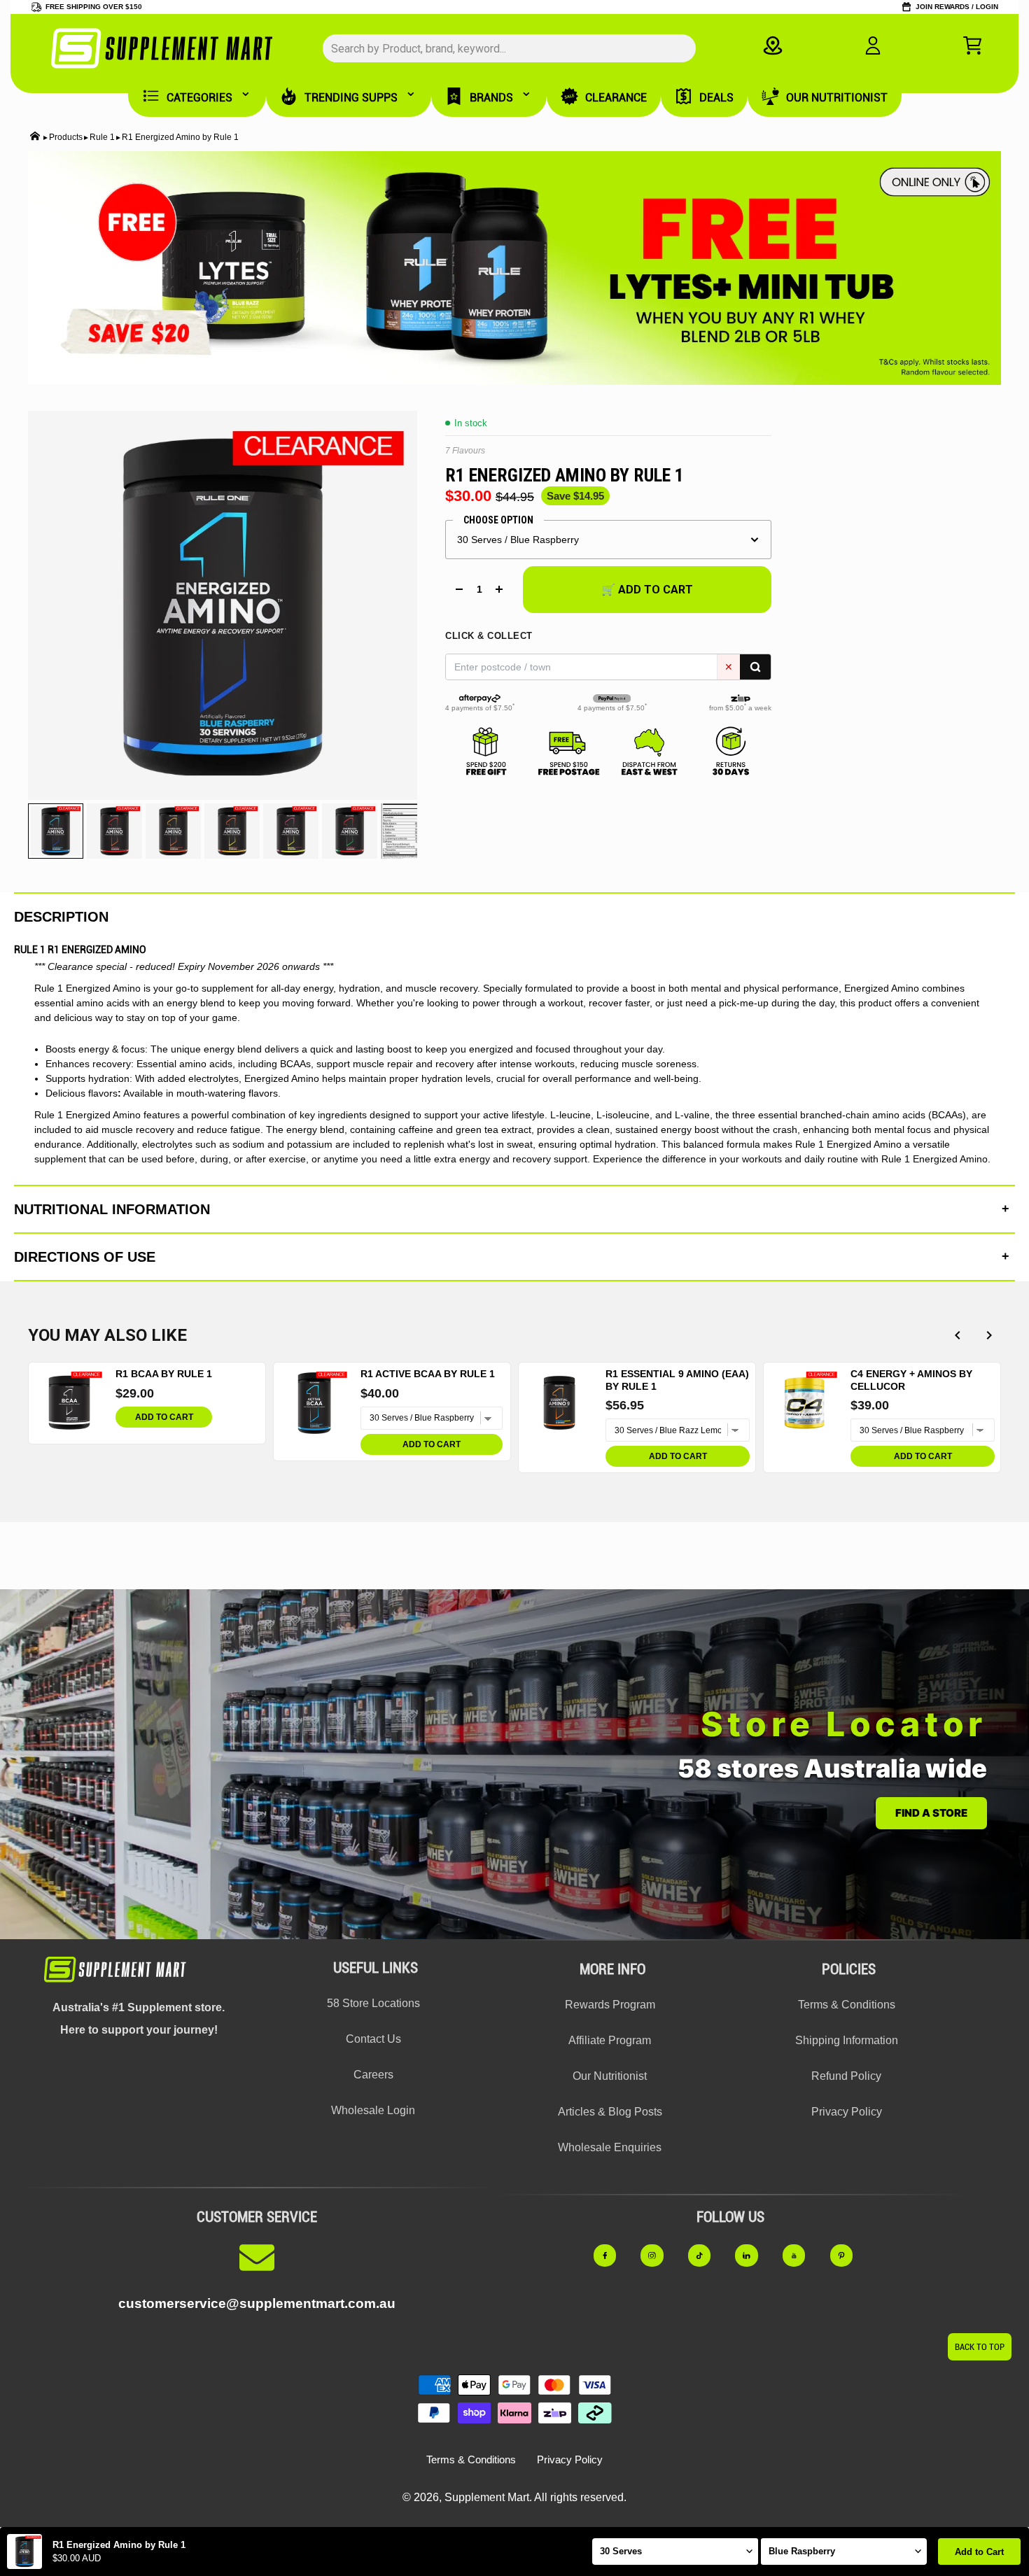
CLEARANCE (616, 98)
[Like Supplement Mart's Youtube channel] (801, 2256)
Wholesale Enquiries (610, 2147)
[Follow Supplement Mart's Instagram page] (659, 2256)
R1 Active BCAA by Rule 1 (428, 1374)
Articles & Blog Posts (610, 2112)
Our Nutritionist (610, 2076)
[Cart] (972, 45)
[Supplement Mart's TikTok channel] (707, 2256)
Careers (373, 2075)
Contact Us (373, 2039)
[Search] (755, 667)
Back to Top (980, 2347)
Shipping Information (847, 2040)
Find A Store (931, 1813)
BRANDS (491, 98)
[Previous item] (957, 1336)
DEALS (716, 98)
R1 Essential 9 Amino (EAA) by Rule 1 (677, 1380)
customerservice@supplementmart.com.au (257, 2303)
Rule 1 (102, 137)
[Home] (35, 138)
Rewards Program (610, 2005)
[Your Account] (873, 45)
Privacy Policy (847, 2112)
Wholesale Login (373, 2110)
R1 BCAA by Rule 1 (164, 1374)
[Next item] (989, 1336)
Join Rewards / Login (957, 7)
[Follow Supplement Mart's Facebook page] (612, 2256)
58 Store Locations (373, 2003)
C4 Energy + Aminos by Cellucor (911, 1380)
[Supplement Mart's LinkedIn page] (754, 2256)
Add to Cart (979, 2552)
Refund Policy (846, 2076)
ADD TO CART (164, 1417)
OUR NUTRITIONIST (837, 98)
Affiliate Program (610, 2040)
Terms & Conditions (847, 2005)
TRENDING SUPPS (351, 98)
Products (66, 137)
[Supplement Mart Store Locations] (772, 45)
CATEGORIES (199, 98)
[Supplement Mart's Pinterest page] (849, 2256)
